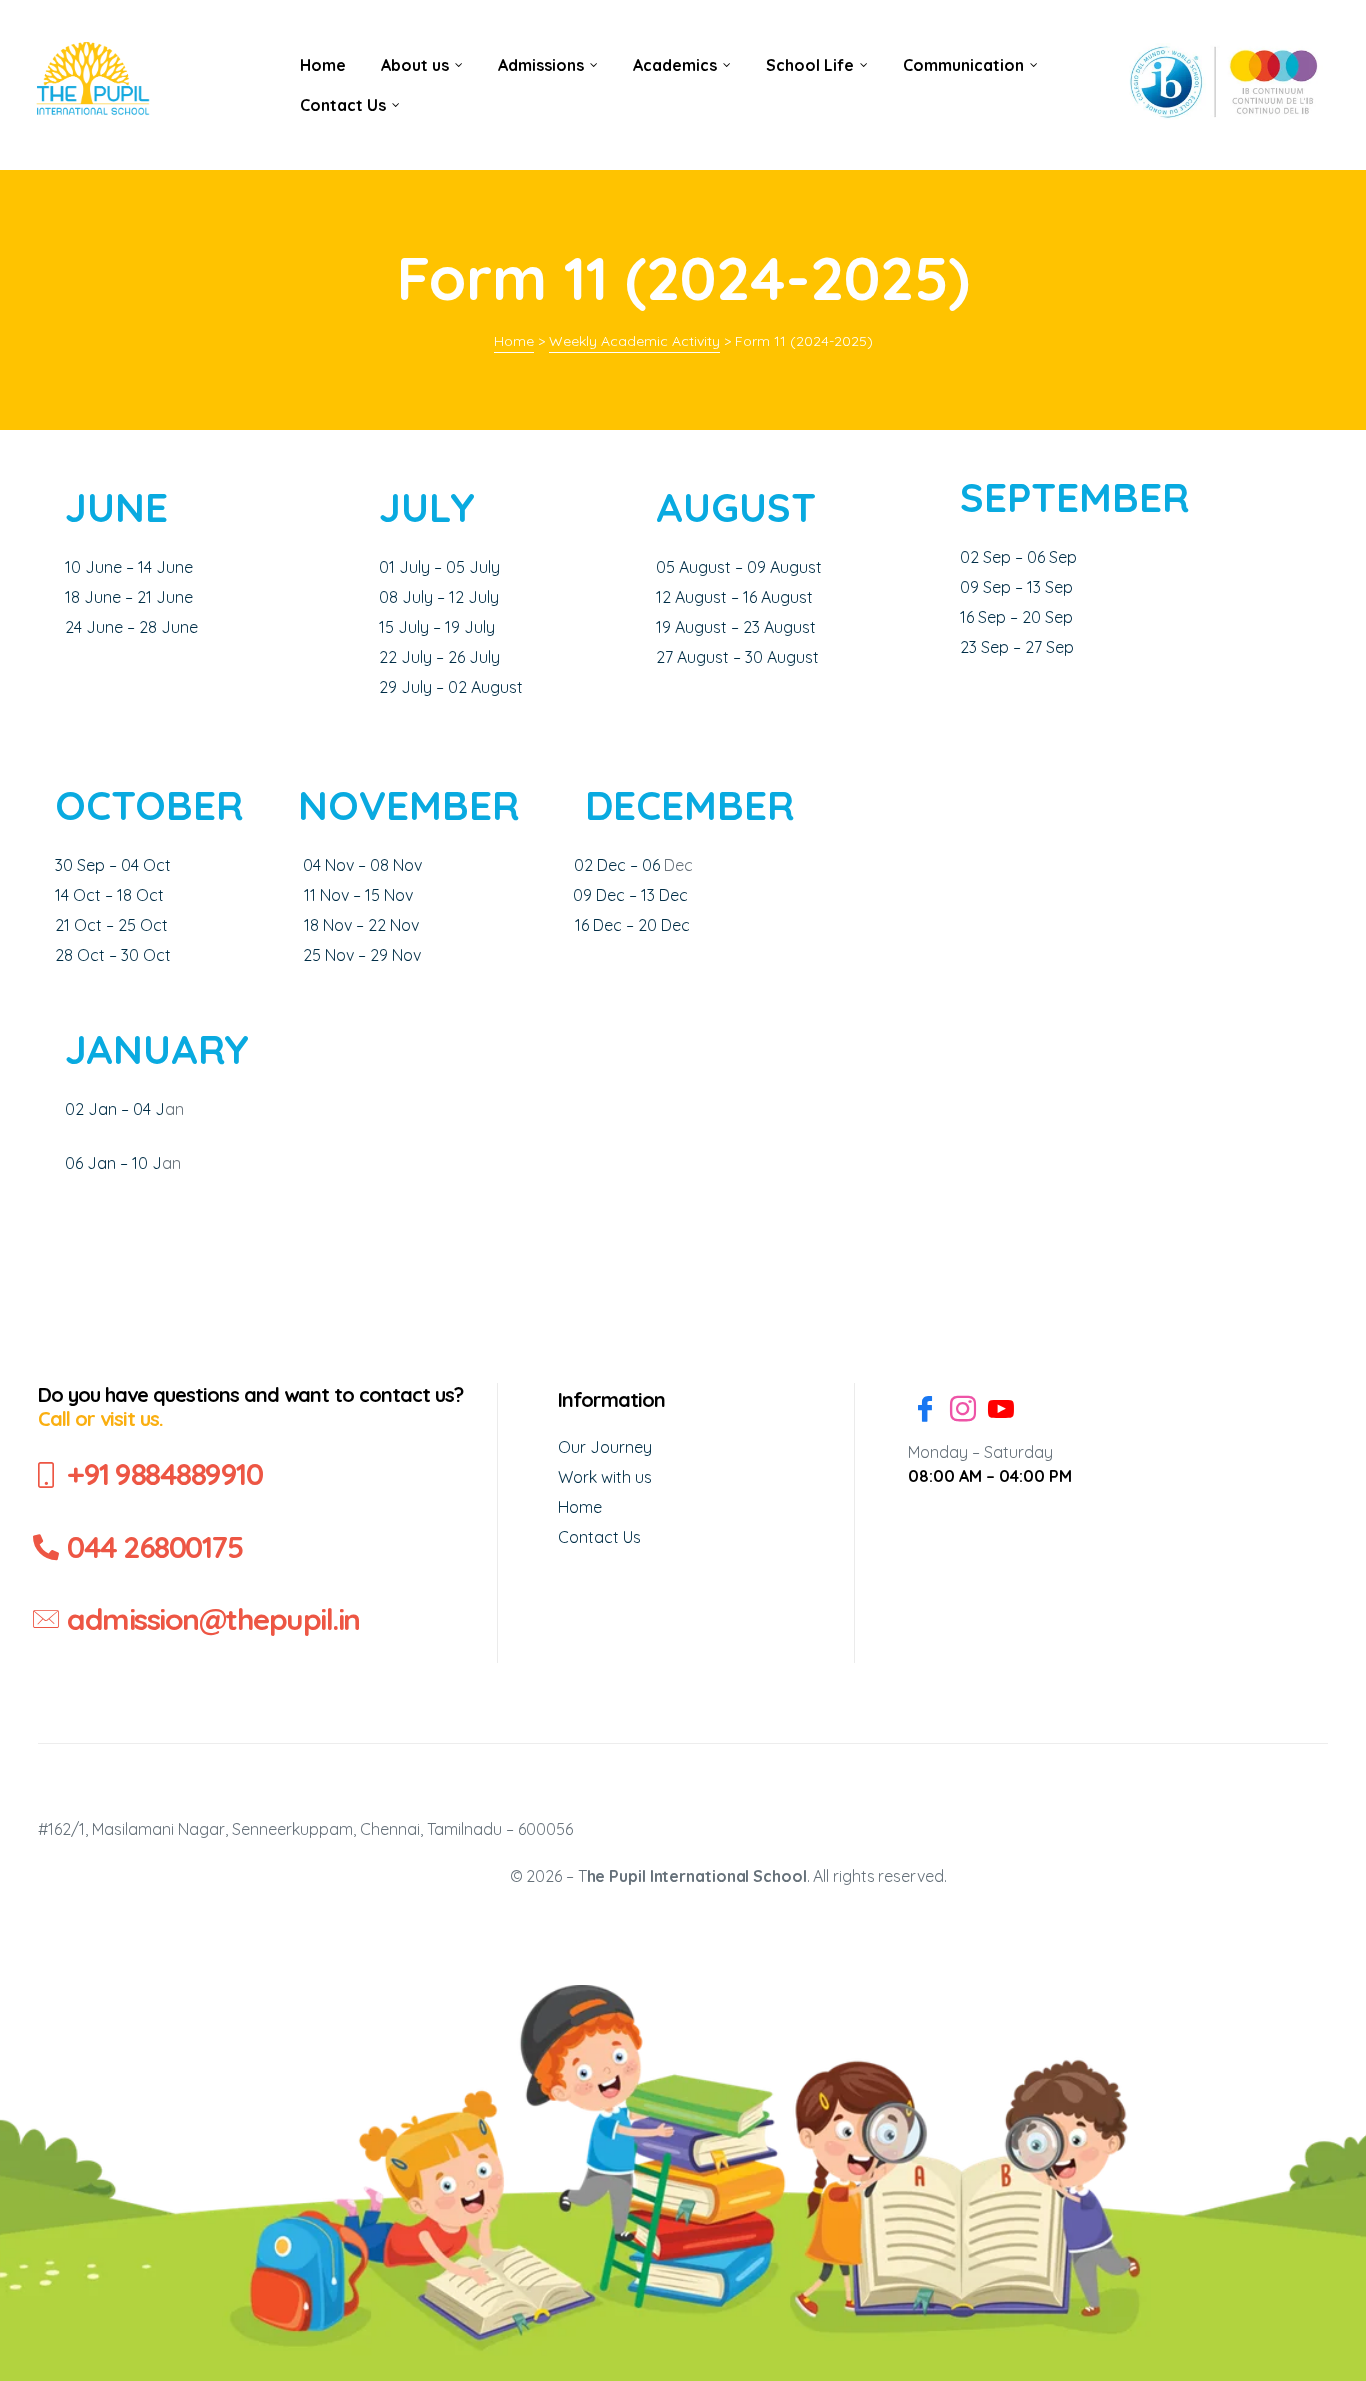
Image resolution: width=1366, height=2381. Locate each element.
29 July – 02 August (451, 687)
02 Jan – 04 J (115, 1109)
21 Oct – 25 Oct (111, 925)
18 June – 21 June (129, 597)
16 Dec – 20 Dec (632, 925)
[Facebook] (925, 1411)
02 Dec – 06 (619, 865)
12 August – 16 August (734, 597)
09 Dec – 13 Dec (630, 895)
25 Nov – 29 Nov (362, 955)
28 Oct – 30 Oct (113, 955)
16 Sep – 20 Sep (1016, 617)
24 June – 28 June (131, 627)
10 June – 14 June (129, 567)
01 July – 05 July (439, 567)
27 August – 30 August (737, 657)
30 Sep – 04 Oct (113, 865)
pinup (282, 30)
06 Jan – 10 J (113, 1163)
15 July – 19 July (437, 627)
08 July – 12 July (439, 597)
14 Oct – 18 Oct (109, 895)
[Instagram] (963, 1411)
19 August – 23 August (736, 627)
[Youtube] (1001, 1411)
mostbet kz (284, 30)
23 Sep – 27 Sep (1017, 647)
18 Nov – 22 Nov (361, 925)
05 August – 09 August (739, 567)
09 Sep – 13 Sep (1016, 587)
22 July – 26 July (439, 657)
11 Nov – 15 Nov (358, 895)
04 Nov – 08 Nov (362, 865)
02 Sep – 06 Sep (1018, 557)
